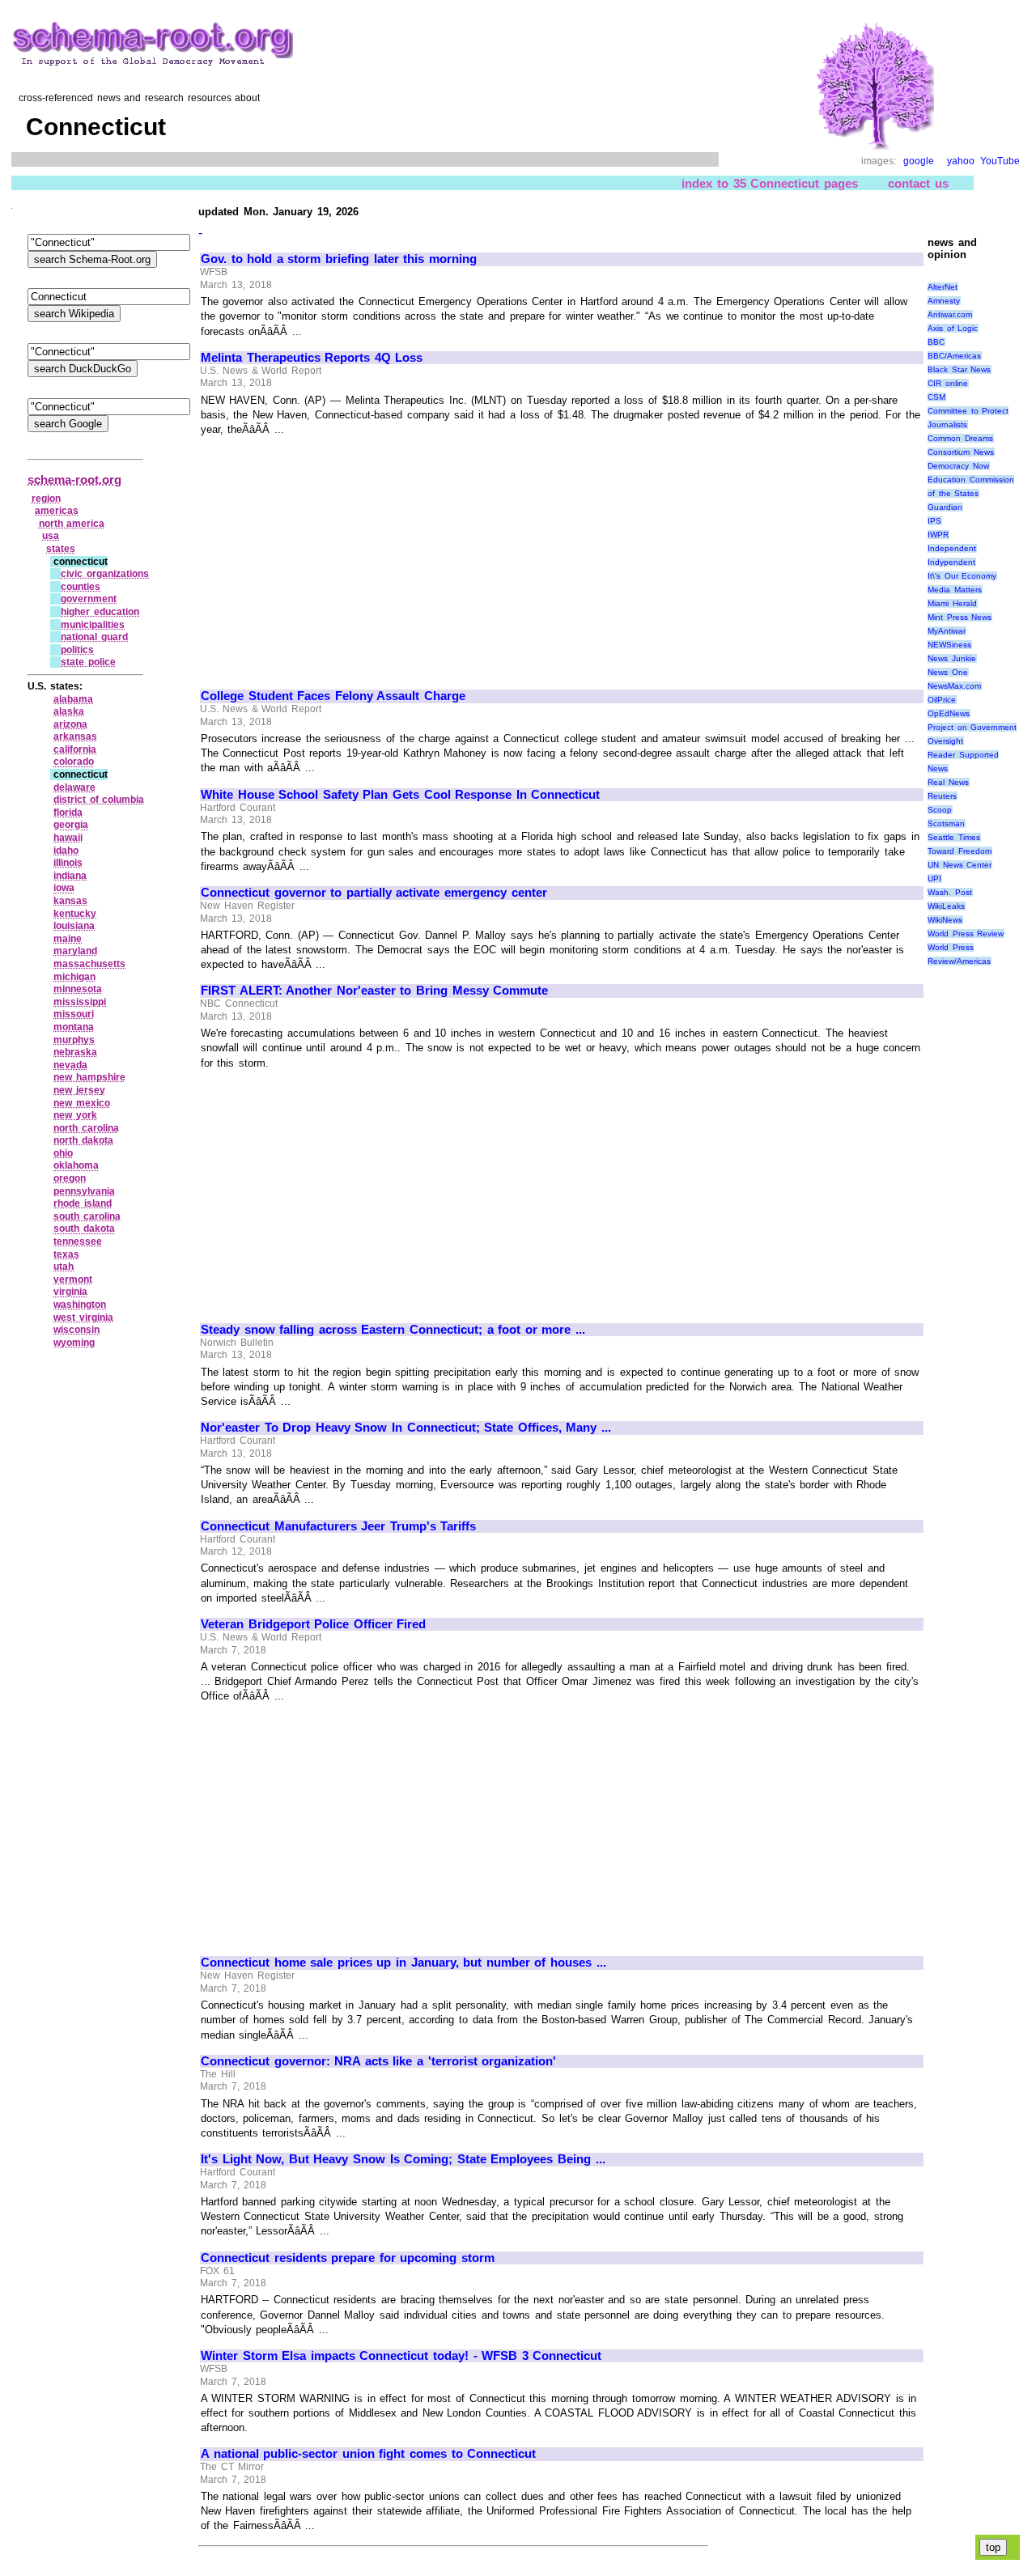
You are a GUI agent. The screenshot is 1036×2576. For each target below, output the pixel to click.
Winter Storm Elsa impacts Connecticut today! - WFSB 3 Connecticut (401, 2356)
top (993, 2547)
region (46, 499)
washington (80, 1305)
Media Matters (955, 590)
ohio (63, 1153)
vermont (73, 1280)
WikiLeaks (946, 906)
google (919, 161)
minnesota (78, 989)
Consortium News (961, 452)
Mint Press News (960, 617)
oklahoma (76, 1165)
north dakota (83, 1140)
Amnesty (944, 301)
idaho (66, 851)
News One (948, 672)
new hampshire (89, 1077)
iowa (64, 888)
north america (72, 524)
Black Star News (959, 369)
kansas (70, 901)
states (61, 549)
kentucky (75, 914)
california (75, 749)
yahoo (961, 161)
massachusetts (89, 964)
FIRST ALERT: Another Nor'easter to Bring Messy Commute (374, 991)
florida (68, 813)
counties (81, 587)
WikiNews (945, 920)
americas (57, 511)
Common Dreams (960, 438)
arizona (70, 724)
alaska (69, 711)
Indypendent (951, 562)
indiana (70, 876)
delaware (74, 787)
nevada (70, 1065)
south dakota (84, 1229)
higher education (100, 612)
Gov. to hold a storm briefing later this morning (339, 259)
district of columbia (99, 800)
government (89, 599)
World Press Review (966, 934)
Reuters (942, 796)
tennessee (78, 1241)
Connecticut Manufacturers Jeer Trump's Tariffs (338, 1526)
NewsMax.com (954, 686)
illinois (68, 863)
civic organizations (105, 574)
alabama (73, 699)
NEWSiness (949, 645)
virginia (70, 1292)
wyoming (74, 1343)
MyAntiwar (947, 631)
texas (66, 1254)
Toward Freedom (960, 851)
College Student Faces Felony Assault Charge (333, 696)
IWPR (938, 535)
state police (88, 662)
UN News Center (960, 865)
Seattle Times (954, 837)
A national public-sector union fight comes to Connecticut (368, 2454)
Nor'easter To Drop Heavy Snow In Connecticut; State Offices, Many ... (406, 1428)
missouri (74, 1014)
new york (75, 1115)
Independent (952, 548)
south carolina (87, 1216)
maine (68, 939)
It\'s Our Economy (962, 576)
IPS (934, 521)
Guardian (945, 507)
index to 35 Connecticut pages (769, 183)
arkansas (75, 736)
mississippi (80, 1002)
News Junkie (952, 658)
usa (51, 536)
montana (74, 1027)
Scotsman (946, 823)
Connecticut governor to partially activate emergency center (374, 893)
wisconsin (76, 1330)
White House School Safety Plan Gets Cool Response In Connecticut (400, 795)
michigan (74, 977)
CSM (936, 397)
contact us (918, 183)
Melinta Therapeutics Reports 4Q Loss (312, 358)
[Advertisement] (337, 556)
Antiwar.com (950, 314)
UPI (934, 878)
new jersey (79, 1090)
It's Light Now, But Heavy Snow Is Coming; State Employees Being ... (403, 2159)
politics (77, 650)
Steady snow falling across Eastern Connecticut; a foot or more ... (393, 1330)
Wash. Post (950, 892)
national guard (94, 637)
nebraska (75, 1052)
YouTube (1000, 161)
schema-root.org (74, 480)
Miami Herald (952, 603)
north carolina (86, 1128)
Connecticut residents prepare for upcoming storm (348, 2258)
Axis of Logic (953, 328)
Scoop (940, 810)
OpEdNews (949, 713)
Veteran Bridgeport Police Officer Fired (313, 1624)
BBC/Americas (954, 356)
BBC (936, 342)
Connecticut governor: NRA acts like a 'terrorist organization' (378, 2061)
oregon (70, 1178)
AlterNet (943, 287)
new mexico (82, 1103)
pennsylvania (84, 1191)
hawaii (68, 838)
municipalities (93, 625)
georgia (71, 825)
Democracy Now (958, 466)
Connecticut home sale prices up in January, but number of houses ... (403, 1963)
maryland (75, 951)
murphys (74, 1040)
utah (64, 1267)
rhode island (83, 1203)
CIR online (948, 383)
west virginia (83, 1318)
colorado (74, 762)
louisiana (74, 926)
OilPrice (942, 700)
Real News (948, 782)
